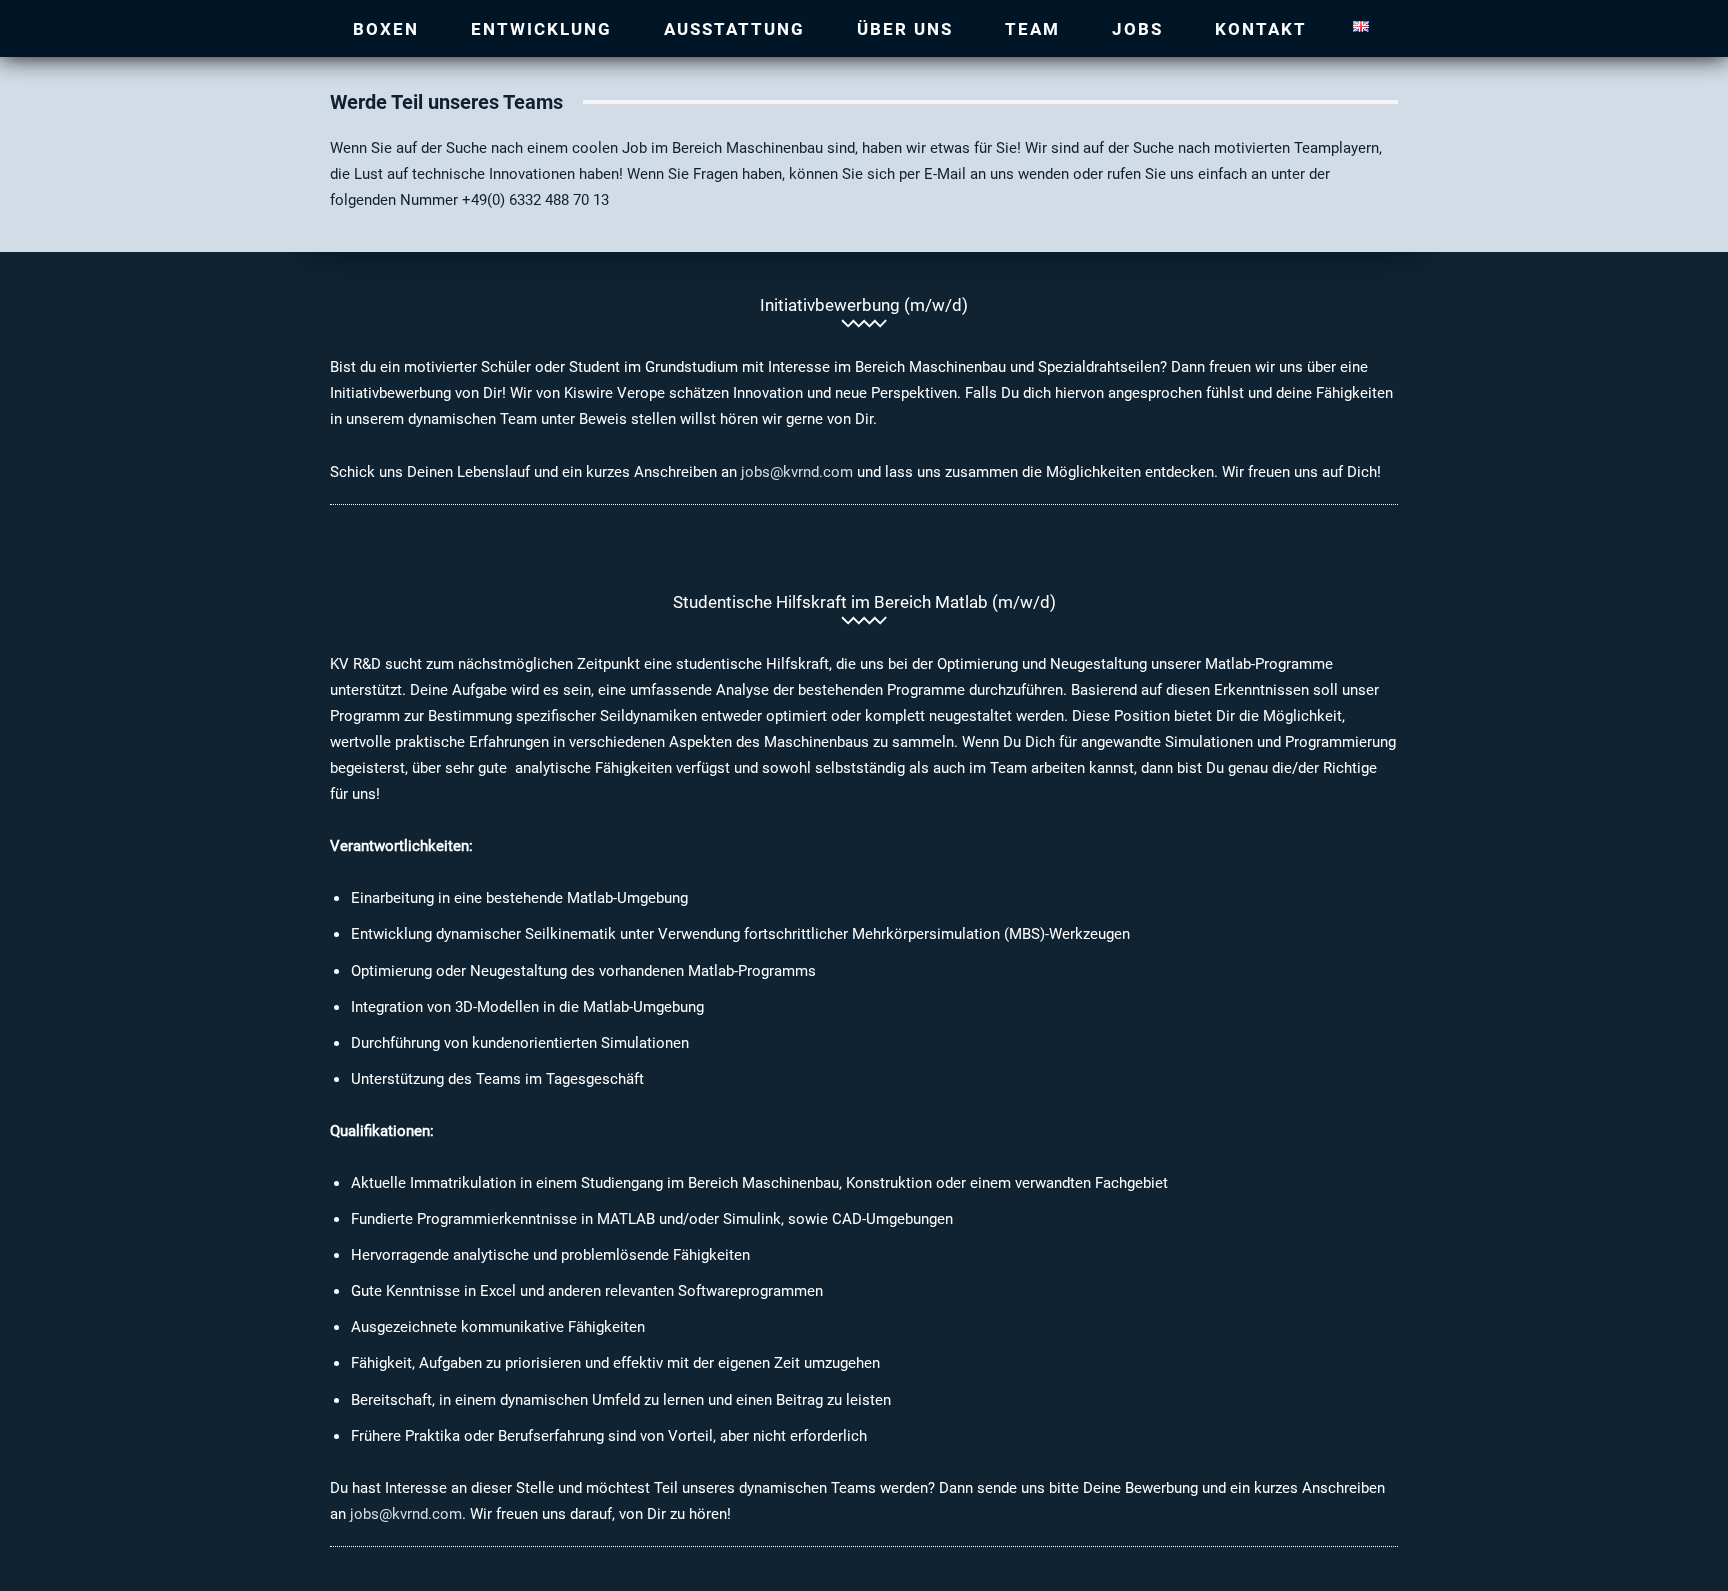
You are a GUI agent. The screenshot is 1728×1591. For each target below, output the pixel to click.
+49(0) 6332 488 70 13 (535, 199)
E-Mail (945, 173)
